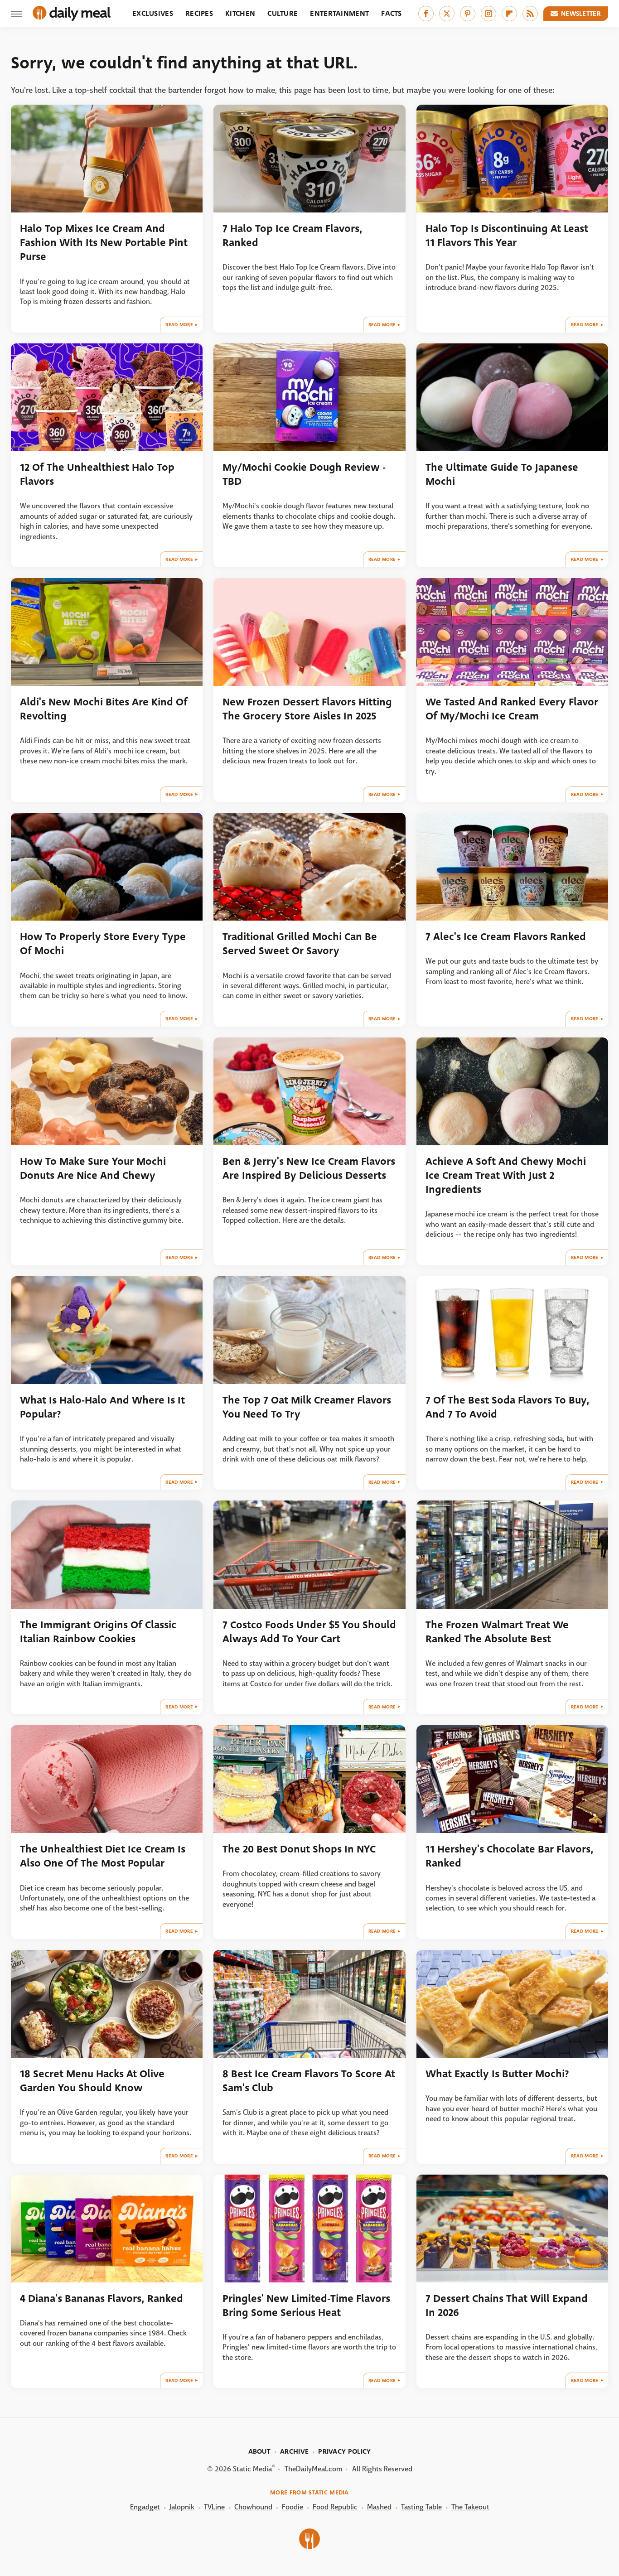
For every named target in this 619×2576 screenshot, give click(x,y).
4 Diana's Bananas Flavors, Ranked (102, 2299)
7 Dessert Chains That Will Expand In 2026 (507, 2306)
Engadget (145, 2507)
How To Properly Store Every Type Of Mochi (103, 944)
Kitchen (240, 13)
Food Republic (335, 2507)
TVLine (214, 2507)
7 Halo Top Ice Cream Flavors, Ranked (293, 236)
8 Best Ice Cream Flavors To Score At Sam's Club (309, 2081)
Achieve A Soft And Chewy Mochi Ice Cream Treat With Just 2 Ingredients (506, 1176)
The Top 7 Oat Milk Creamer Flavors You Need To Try (307, 1407)
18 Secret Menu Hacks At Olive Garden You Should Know (92, 2081)
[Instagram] (488, 14)
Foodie (293, 2507)
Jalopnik (182, 2507)
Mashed (379, 2507)
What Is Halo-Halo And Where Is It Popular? (102, 1407)
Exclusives (153, 13)
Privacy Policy (344, 2451)
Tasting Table (421, 2507)
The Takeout (470, 2507)
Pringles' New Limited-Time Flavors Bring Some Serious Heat (306, 2306)
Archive (294, 2451)
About (260, 2451)
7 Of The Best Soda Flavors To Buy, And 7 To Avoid (508, 1407)
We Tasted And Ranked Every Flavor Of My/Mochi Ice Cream (512, 709)
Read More (179, 325)
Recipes (199, 13)
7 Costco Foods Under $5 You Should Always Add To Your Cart (309, 1632)
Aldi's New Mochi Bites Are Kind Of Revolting (104, 709)
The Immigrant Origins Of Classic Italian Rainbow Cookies (98, 1632)
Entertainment (339, 13)
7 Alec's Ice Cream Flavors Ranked (506, 937)
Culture (283, 13)
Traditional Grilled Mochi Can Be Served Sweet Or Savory (300, 944)
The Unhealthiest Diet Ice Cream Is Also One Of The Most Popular (103, 1856)
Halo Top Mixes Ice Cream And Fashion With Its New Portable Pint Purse (104, 243)
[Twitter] (447, 14)
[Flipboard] (509, 14)
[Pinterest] (468, 14)
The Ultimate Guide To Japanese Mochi (502, 474)
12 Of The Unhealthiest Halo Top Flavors (97, 474)
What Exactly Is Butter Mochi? (497, 2074)
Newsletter (581, 14)
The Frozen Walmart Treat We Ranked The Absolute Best (497, 1632)
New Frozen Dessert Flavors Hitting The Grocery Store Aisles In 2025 (307, 709)
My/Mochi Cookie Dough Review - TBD (304, 474)
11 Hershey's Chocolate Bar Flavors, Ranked (510, 1856)
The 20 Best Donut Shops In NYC (299, 1849)
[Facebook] (426, 14)
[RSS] (530, 14)
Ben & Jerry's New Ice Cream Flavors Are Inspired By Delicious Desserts (309, 1168)
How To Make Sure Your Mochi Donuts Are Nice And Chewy (93, 1168)
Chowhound (253, 2507)
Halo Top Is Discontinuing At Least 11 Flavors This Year (507, 236)
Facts (392, 13)
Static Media (252, 2469)
